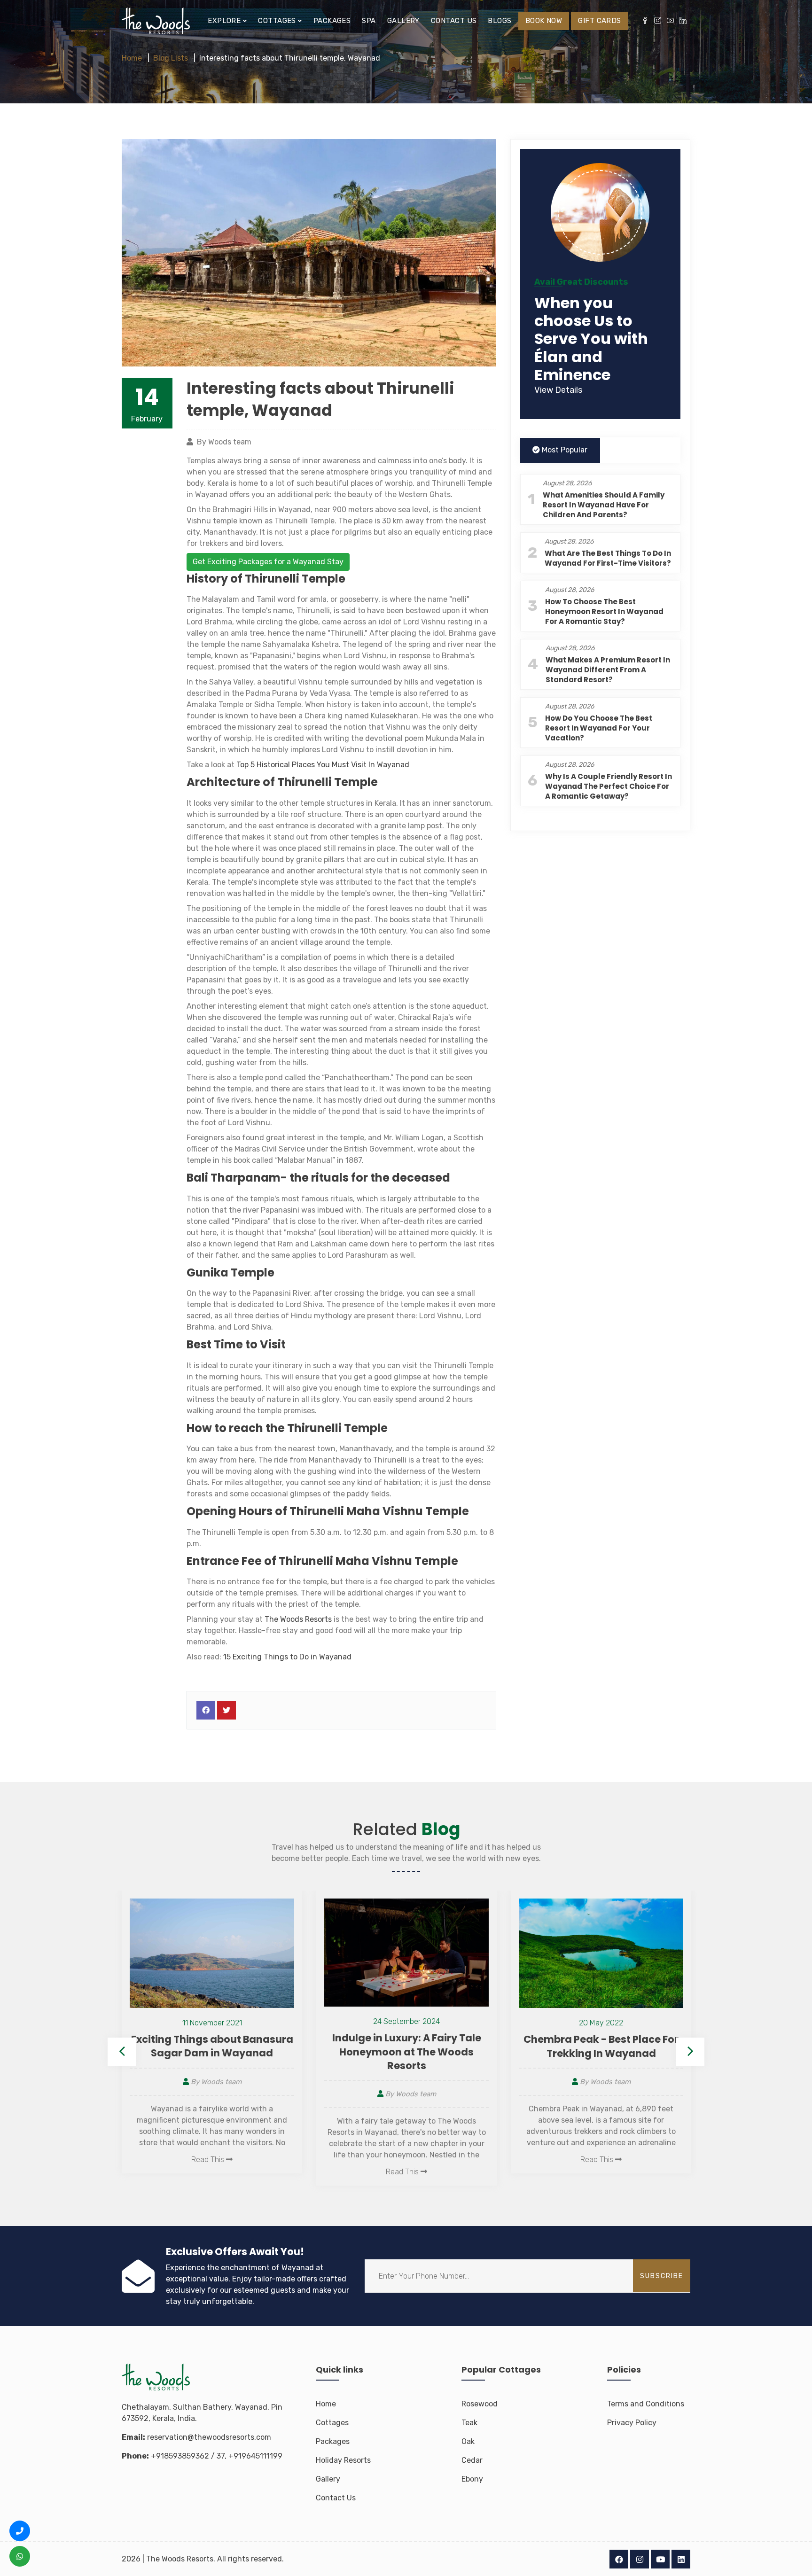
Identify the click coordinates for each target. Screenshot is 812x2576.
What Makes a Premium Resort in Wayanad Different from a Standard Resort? (608, 670)
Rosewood (480, 2404)
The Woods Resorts (298, 1619)
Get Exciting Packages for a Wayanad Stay (268, 562)
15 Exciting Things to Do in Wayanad (287, 1657)
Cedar (472, 2460)
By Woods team (215, 2094)
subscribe (662, 2276)
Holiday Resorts (343, 2460)
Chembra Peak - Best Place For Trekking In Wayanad (406, 2046)
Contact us (454, 21)
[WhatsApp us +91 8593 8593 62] (20, 2556)
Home (132, 58)
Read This (209, 2172)
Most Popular (564, 450)
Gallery (403, 21)
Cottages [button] (278, 21)
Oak (468, 2441)
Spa (369, 21)
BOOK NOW (544, 21)
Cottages (332, 2423)
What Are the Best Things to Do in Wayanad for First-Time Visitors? (608, 559)
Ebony (472, 2479)
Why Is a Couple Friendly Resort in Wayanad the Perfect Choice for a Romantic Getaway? (609, 787)
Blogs (500, 21)
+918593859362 (180, 2456)
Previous (122, 2052)
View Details (558, 390)
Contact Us (336, 2498)
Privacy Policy (632, 2423)
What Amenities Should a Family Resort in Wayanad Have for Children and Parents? (604, 505)
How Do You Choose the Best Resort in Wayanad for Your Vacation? (599, 728)
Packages (332, 21)
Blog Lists (171, 58)
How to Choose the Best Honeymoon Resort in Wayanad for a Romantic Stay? (604, 612)
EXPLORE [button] (225, 21)
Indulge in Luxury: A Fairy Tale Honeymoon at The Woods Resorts (212, 2052)
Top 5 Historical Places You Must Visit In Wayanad (323, 765)
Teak (469, 2423)
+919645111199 (255, 2456)
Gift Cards (600, 21)
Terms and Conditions (646, 2404)
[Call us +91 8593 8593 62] (20, 2531)
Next (690, 2052)
